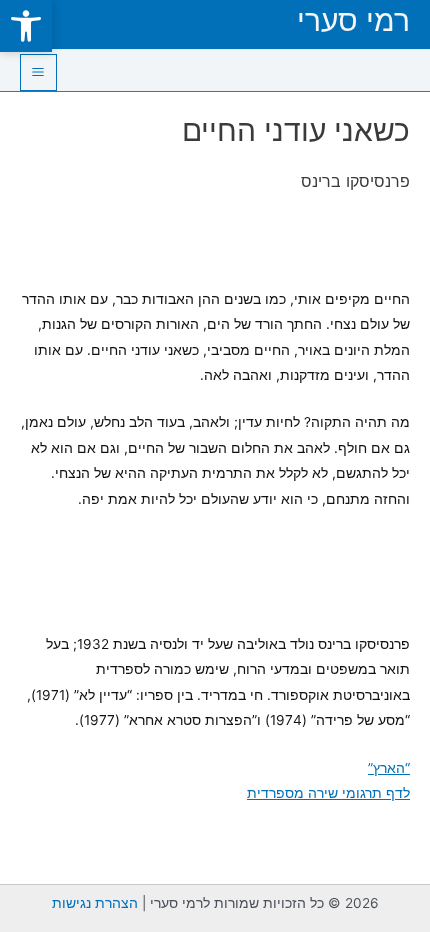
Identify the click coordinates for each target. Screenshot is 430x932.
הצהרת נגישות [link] (95, 903)
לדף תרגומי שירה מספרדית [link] (328, 793)
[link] (26, 26)
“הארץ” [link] (389, 768)
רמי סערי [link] (353, 20)
